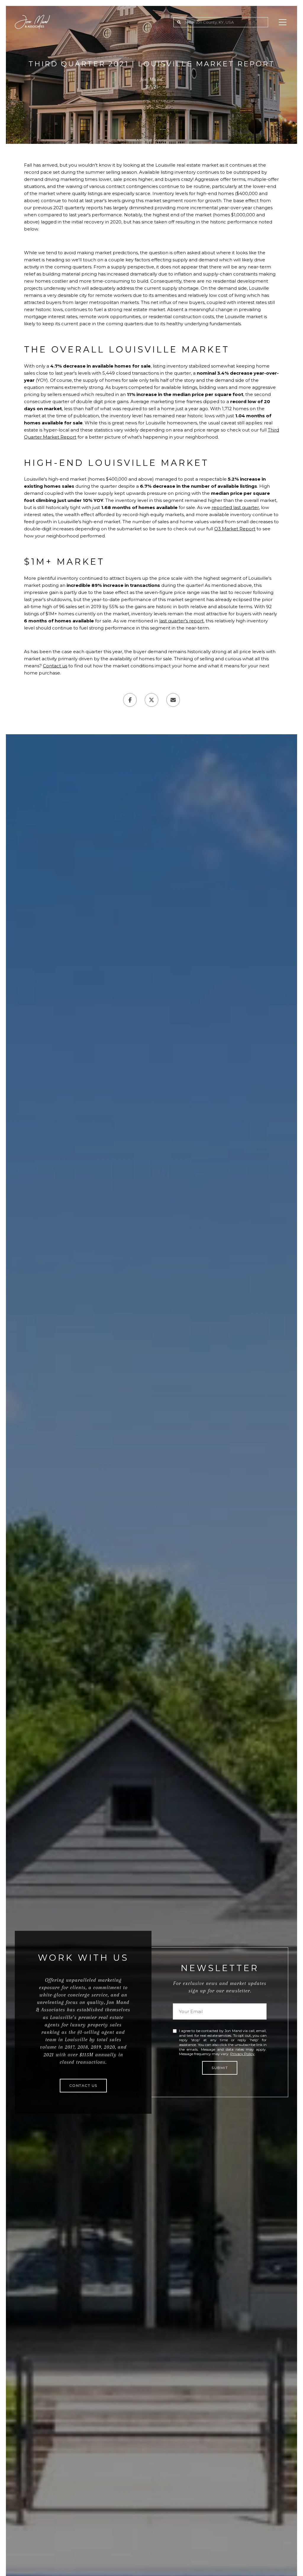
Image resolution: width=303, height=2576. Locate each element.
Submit (220, 2068)
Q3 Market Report (235, 529)
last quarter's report (181, 621)
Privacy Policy (242, 2054)
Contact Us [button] (83, 2085)
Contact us (55, 666)
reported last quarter (235, 507)
